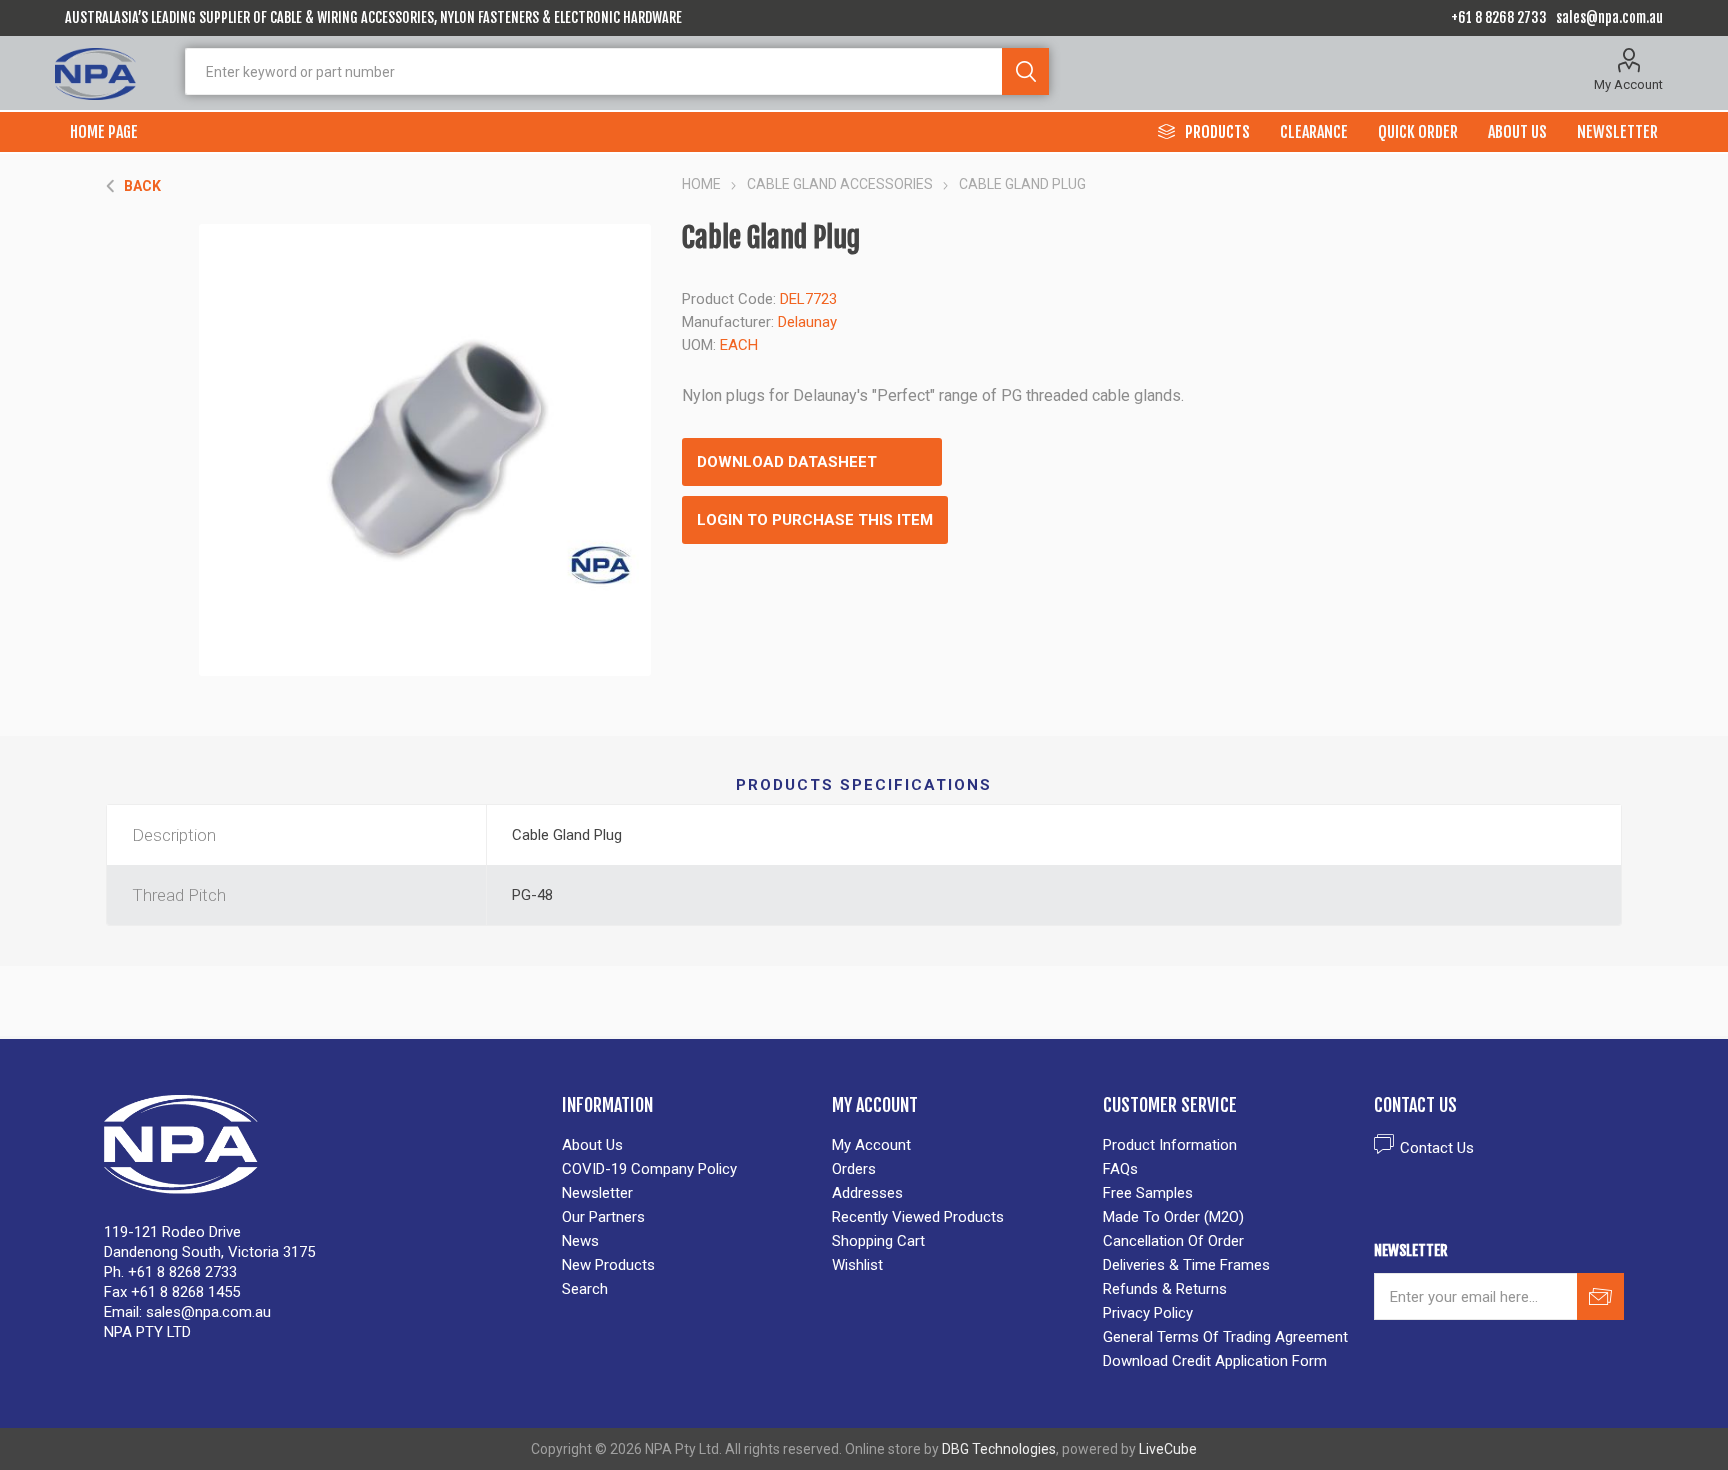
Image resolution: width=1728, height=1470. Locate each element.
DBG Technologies (999, 1449)
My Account (1628, 84)
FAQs (1120, 1169)
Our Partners (603, 1217)
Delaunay (807, 322)
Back (142, 186)
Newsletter (597, 1193)
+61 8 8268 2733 (1499, 17)
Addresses (867, 1193)
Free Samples (1148, 1193)
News (580, 1241)
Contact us (1437, 1148)
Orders (854, 1169)
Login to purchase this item (815, 520)
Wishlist (857, 1265)
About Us (592, 1145)
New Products (608, 1265)
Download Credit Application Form (1215, 1361)
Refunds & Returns (1165, 1289)
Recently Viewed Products (918, 1217)
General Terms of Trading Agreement (1225, 1337)
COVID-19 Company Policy (649, 1169)
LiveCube (1168, 1449)
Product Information (1170, 1145)
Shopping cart (878, 1241)
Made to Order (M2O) (1173, 1217)
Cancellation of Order (1173, 1241)
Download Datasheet (787, 462)
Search (1025, 71)
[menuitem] (687, 1145)
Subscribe (1600, 1296)
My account (871, 1145)
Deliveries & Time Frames (1186, 1265)
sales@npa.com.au (1609, 17)
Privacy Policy (1148, 1313)
